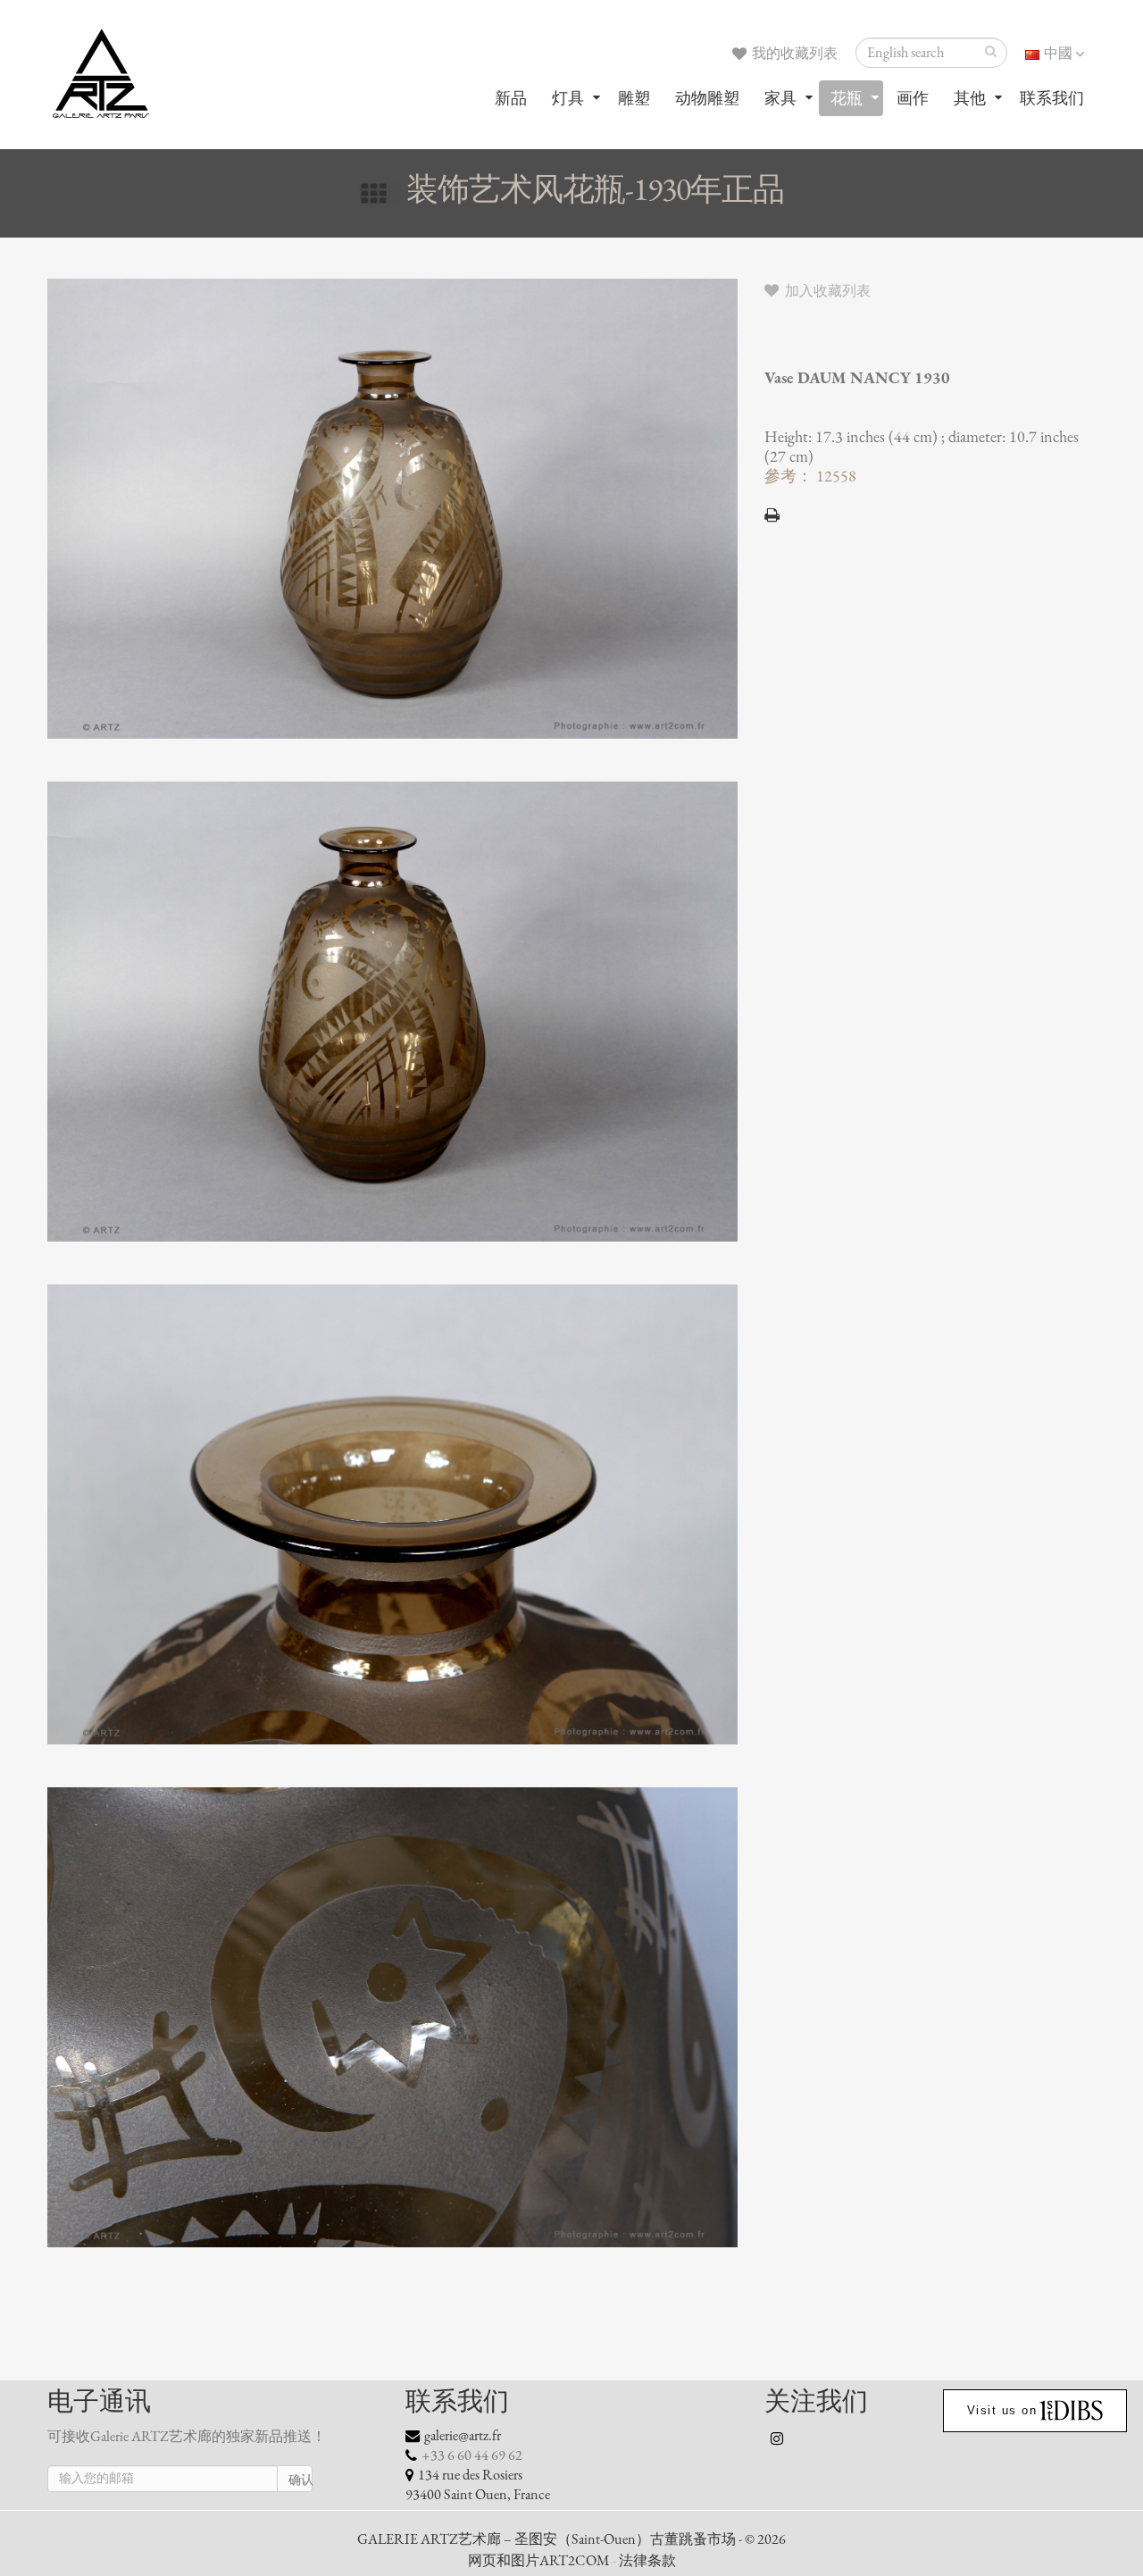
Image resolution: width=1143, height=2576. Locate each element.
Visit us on (1002, 2410)
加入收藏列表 (826, 291)
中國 (1058, 54)
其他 (970, 98)
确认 (300, 2480)
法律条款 (647, 2561)
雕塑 (634, 98)
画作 (913, 98)
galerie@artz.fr (463, 2436)
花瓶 (847, 98)
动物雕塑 (707, 98)
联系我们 (1052, 98)
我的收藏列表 (793, 54)
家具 (780, 98)
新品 (511, 98)
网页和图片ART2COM (539, 2561)
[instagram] (778, 2438)
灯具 (568, 98)
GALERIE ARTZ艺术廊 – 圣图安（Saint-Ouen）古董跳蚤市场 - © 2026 (571, 2539)
